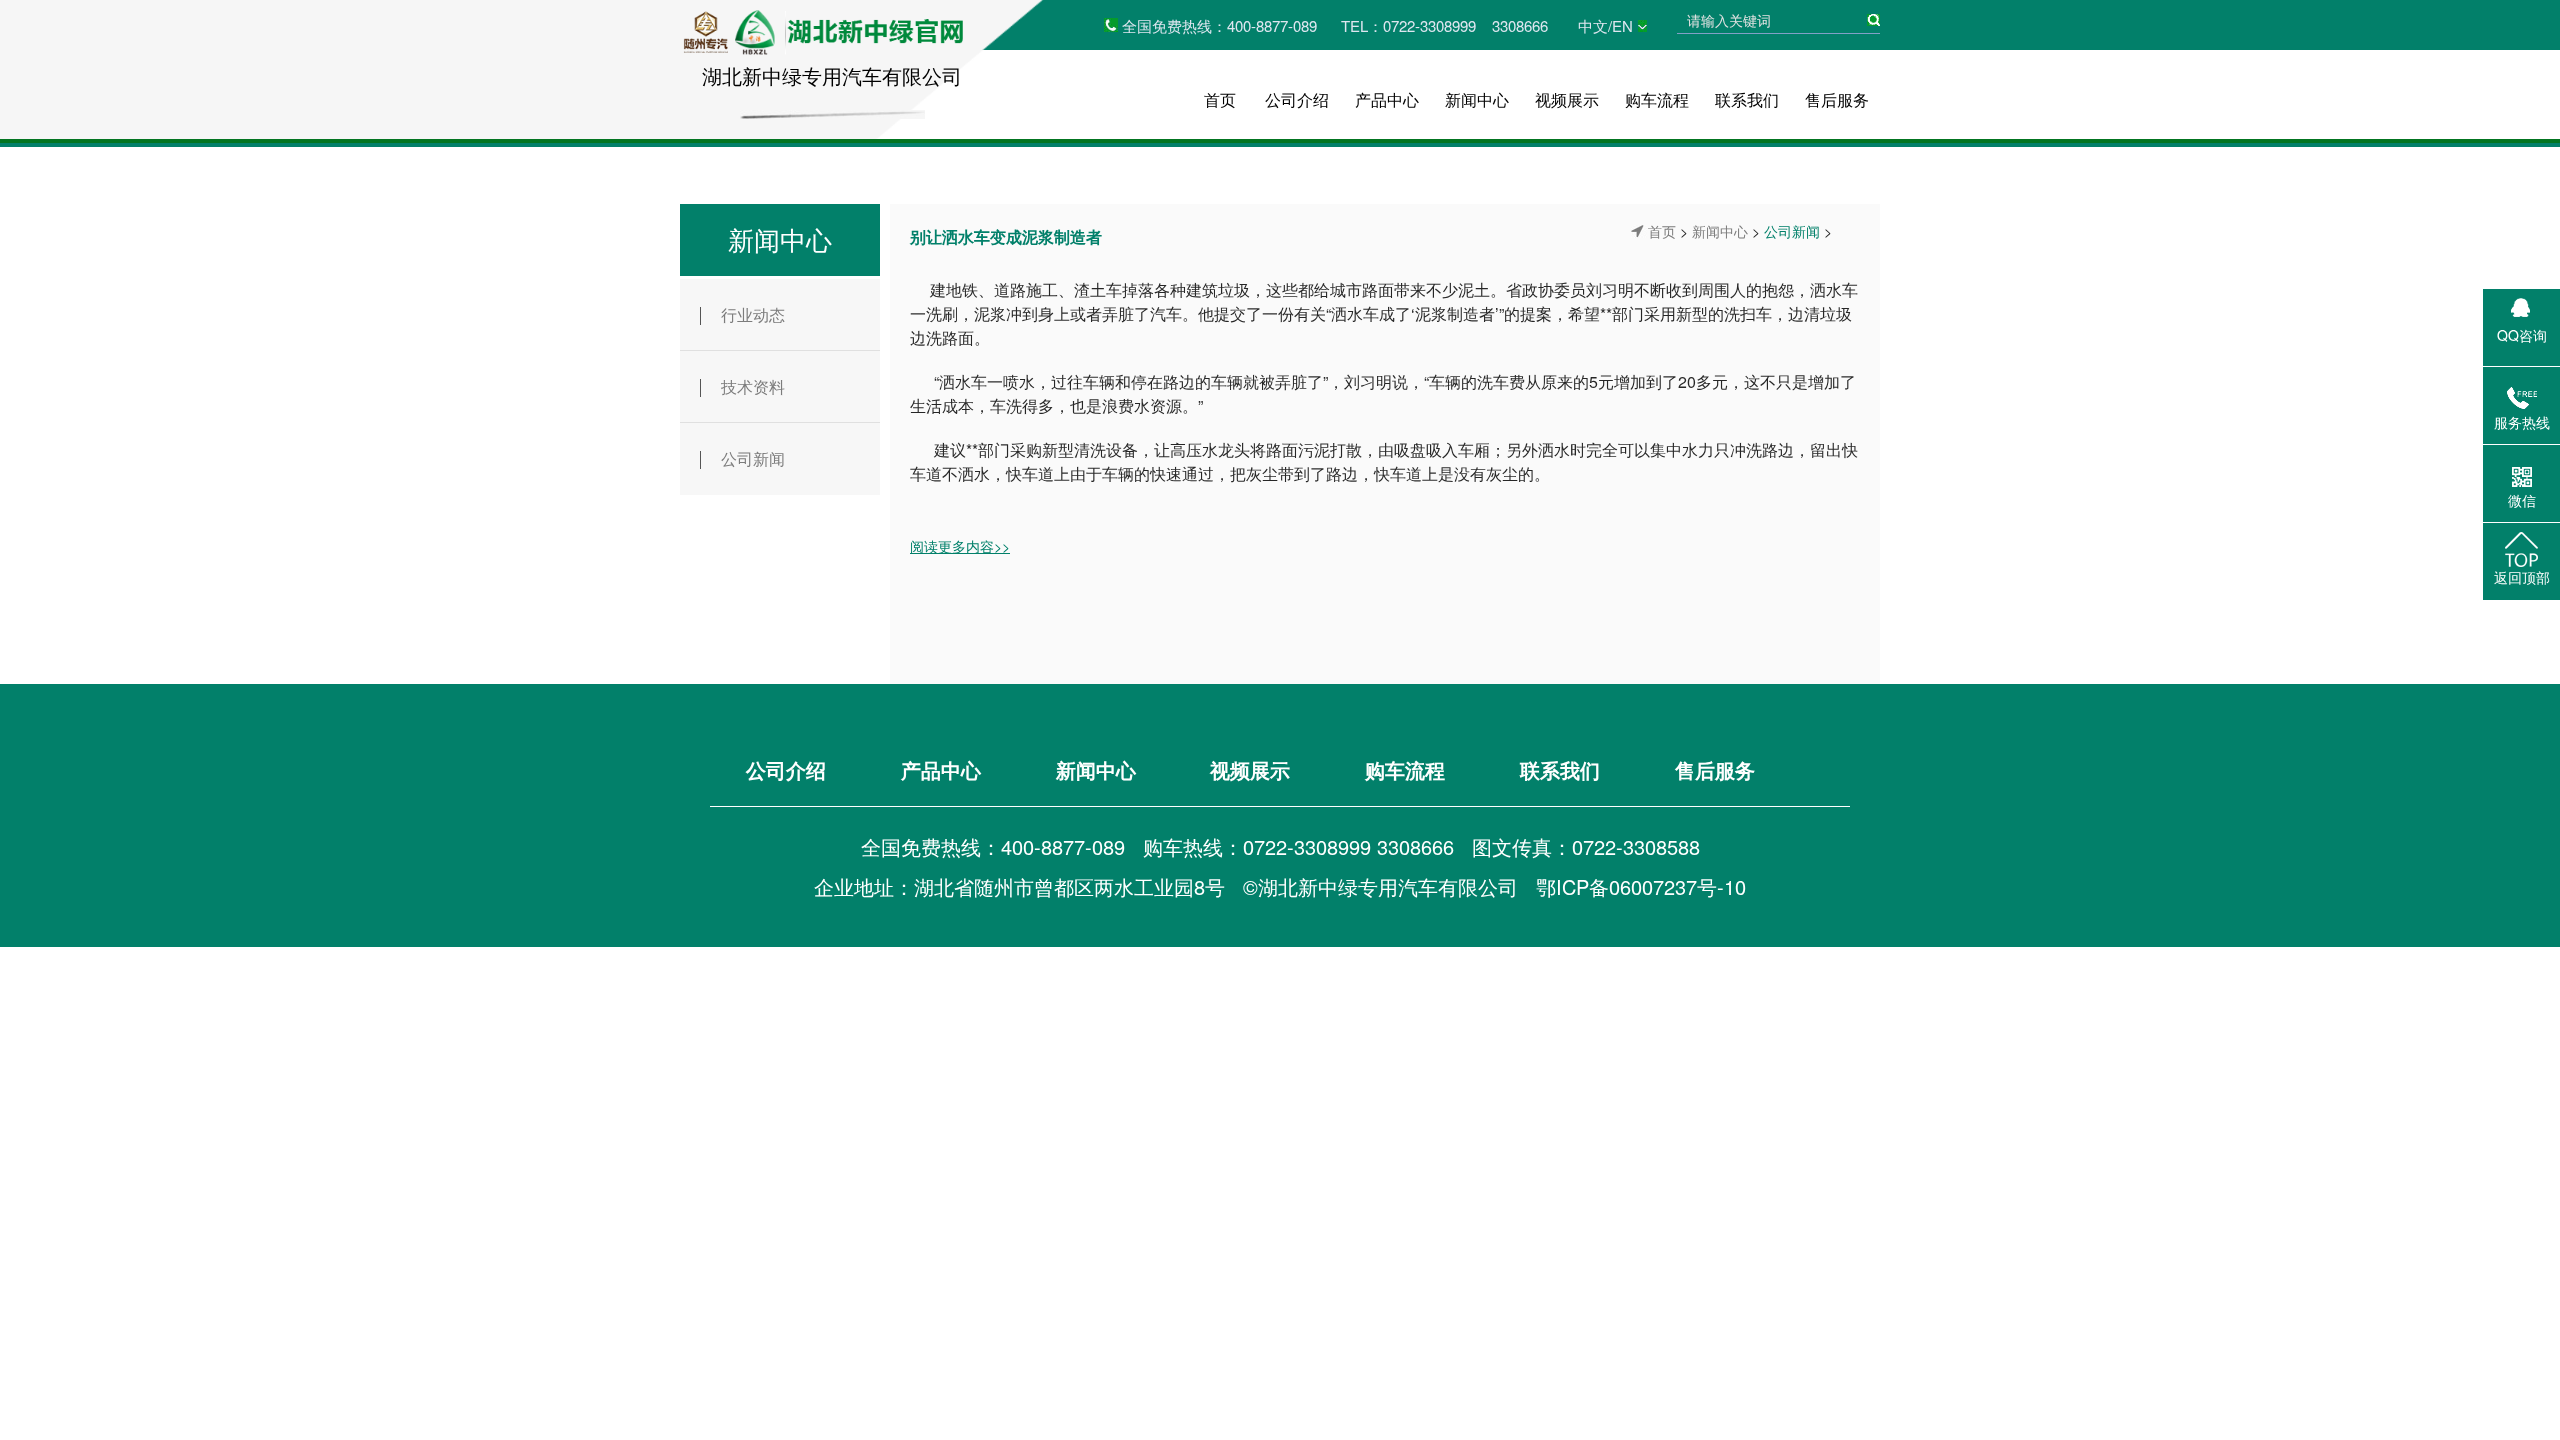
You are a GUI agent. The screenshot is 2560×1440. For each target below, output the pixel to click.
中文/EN (1605, 25)
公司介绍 (1297, 99)
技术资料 (753, 386)
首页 (1220, 99)
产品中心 (1387, 99)
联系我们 (1747, 99)
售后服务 (1837, 99)
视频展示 (1567, 99)
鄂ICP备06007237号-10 (1641, 886)
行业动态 (753, 314)
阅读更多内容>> (960, 546)
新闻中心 (1477, 99)
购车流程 (1657, 99)
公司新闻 (753, 458)
